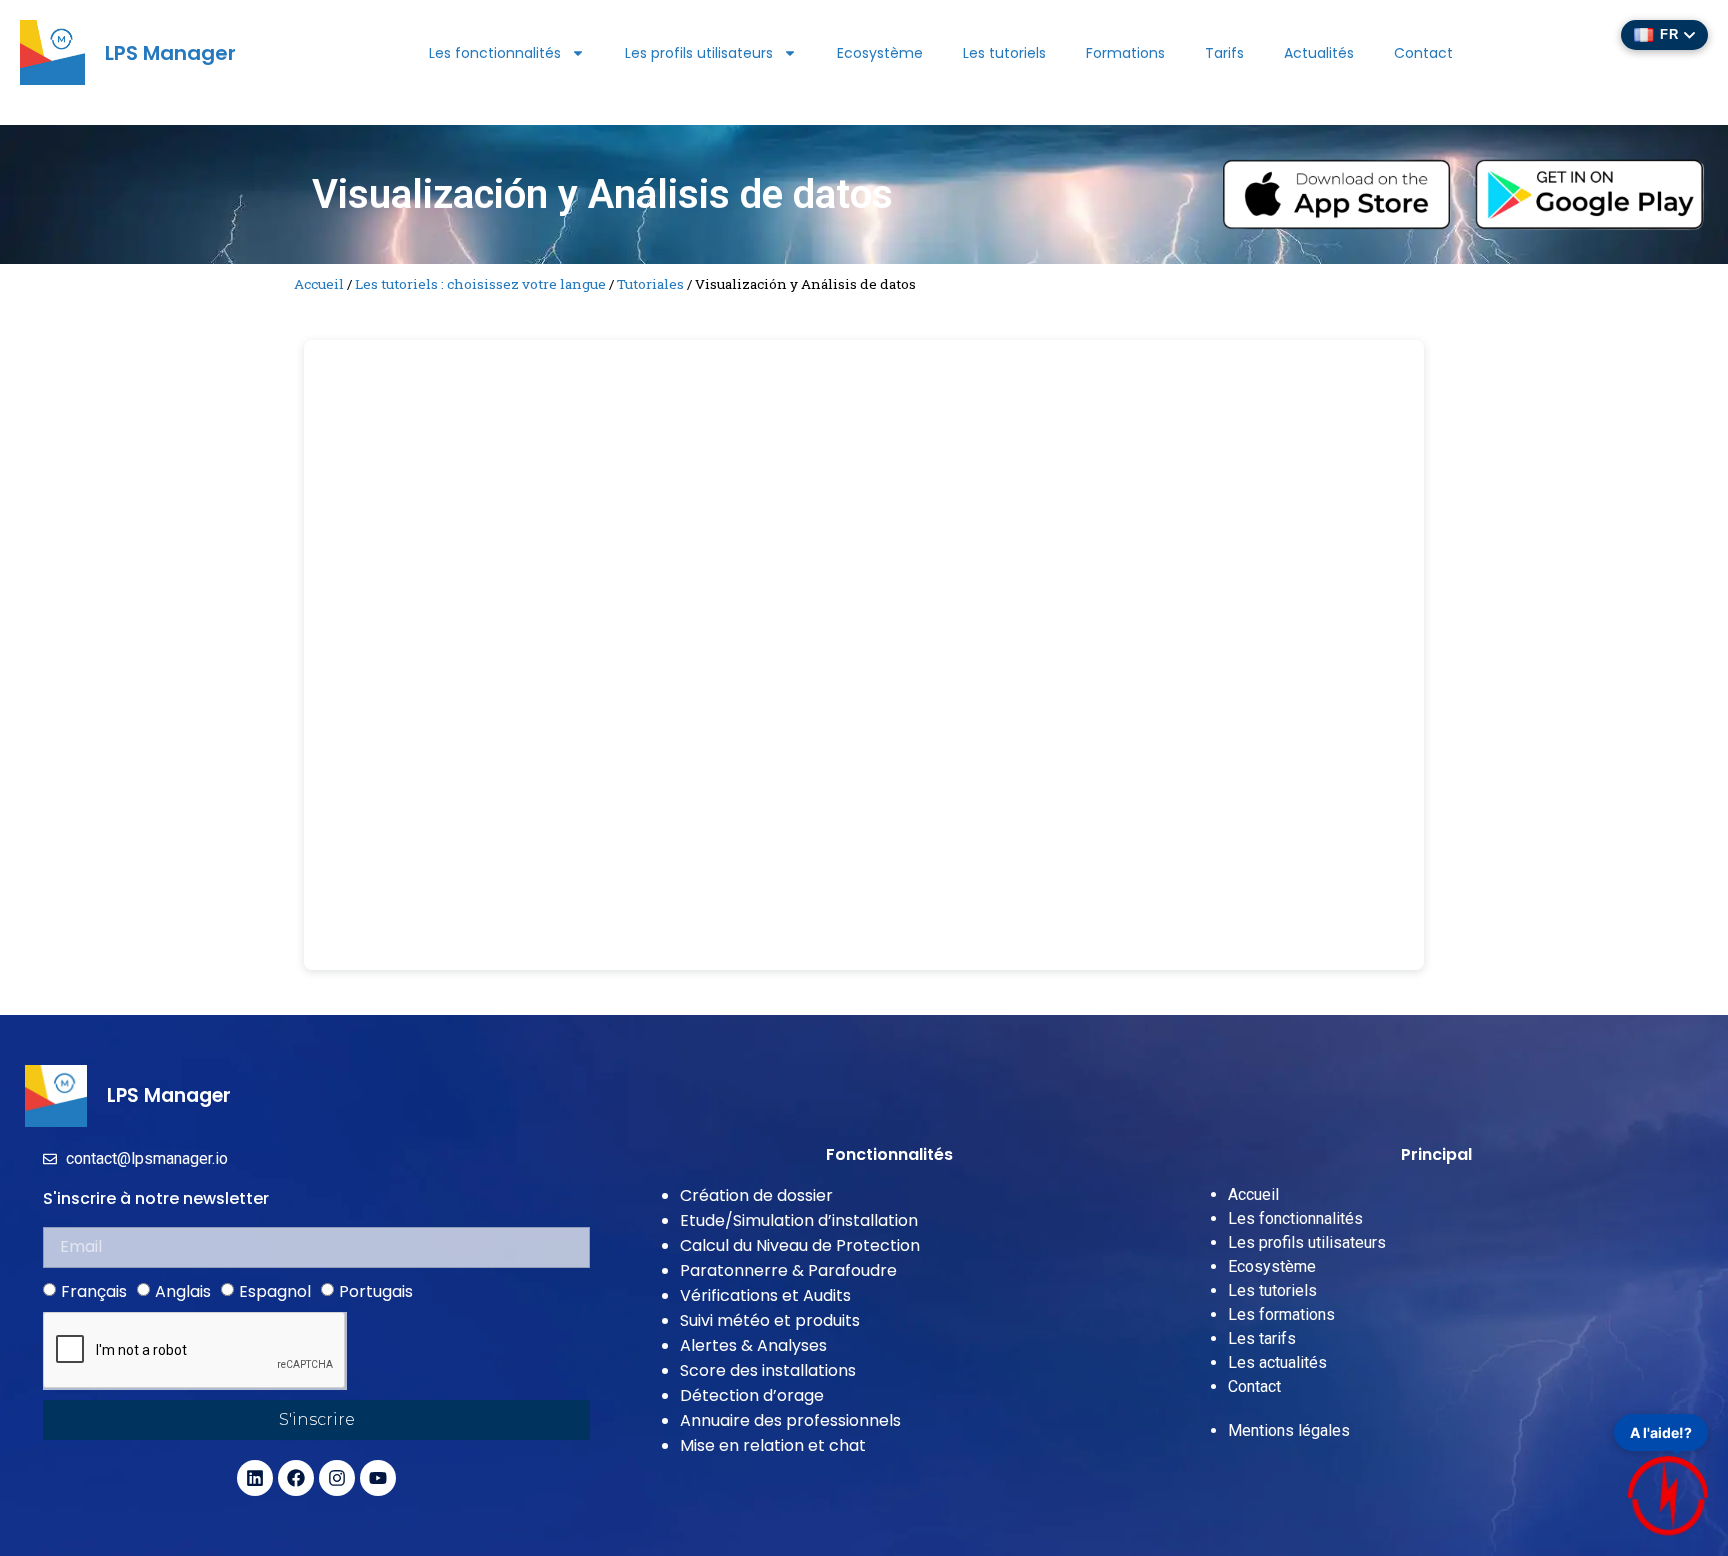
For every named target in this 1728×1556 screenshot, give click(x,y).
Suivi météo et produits (770, 1320)
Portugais (376, 1290)
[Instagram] (337, 1478)
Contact (1423, 53)
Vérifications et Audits (765, 1295)
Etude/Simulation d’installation (799, 1220)
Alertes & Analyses (753, 1345)
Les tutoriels (1004, 53)
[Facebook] (296, 1478)
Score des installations (768, 1370)
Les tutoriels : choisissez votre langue (480, 284)
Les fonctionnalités (495, 53)
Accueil (319, 284)
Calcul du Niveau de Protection (800, 1245)
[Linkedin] (255, 1478)
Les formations (1281, 1314)
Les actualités (1277, 1362)
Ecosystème (880, 53)
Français (94, 1290)
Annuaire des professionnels (790, 1420)
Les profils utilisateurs (699, 53)
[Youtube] (378, 1478)
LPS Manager (170, 53)
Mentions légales (1289, 1430)
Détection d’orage (752, 1395)
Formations (1125, 53)
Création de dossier (756, 1195)
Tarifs (1224, 53)
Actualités (1319, 53)
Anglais (183, 1290)
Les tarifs (1262, 1338)
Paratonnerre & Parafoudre (788, 1270)
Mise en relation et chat (773, 1445)
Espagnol (275, 1290)
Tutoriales (650, 284)
